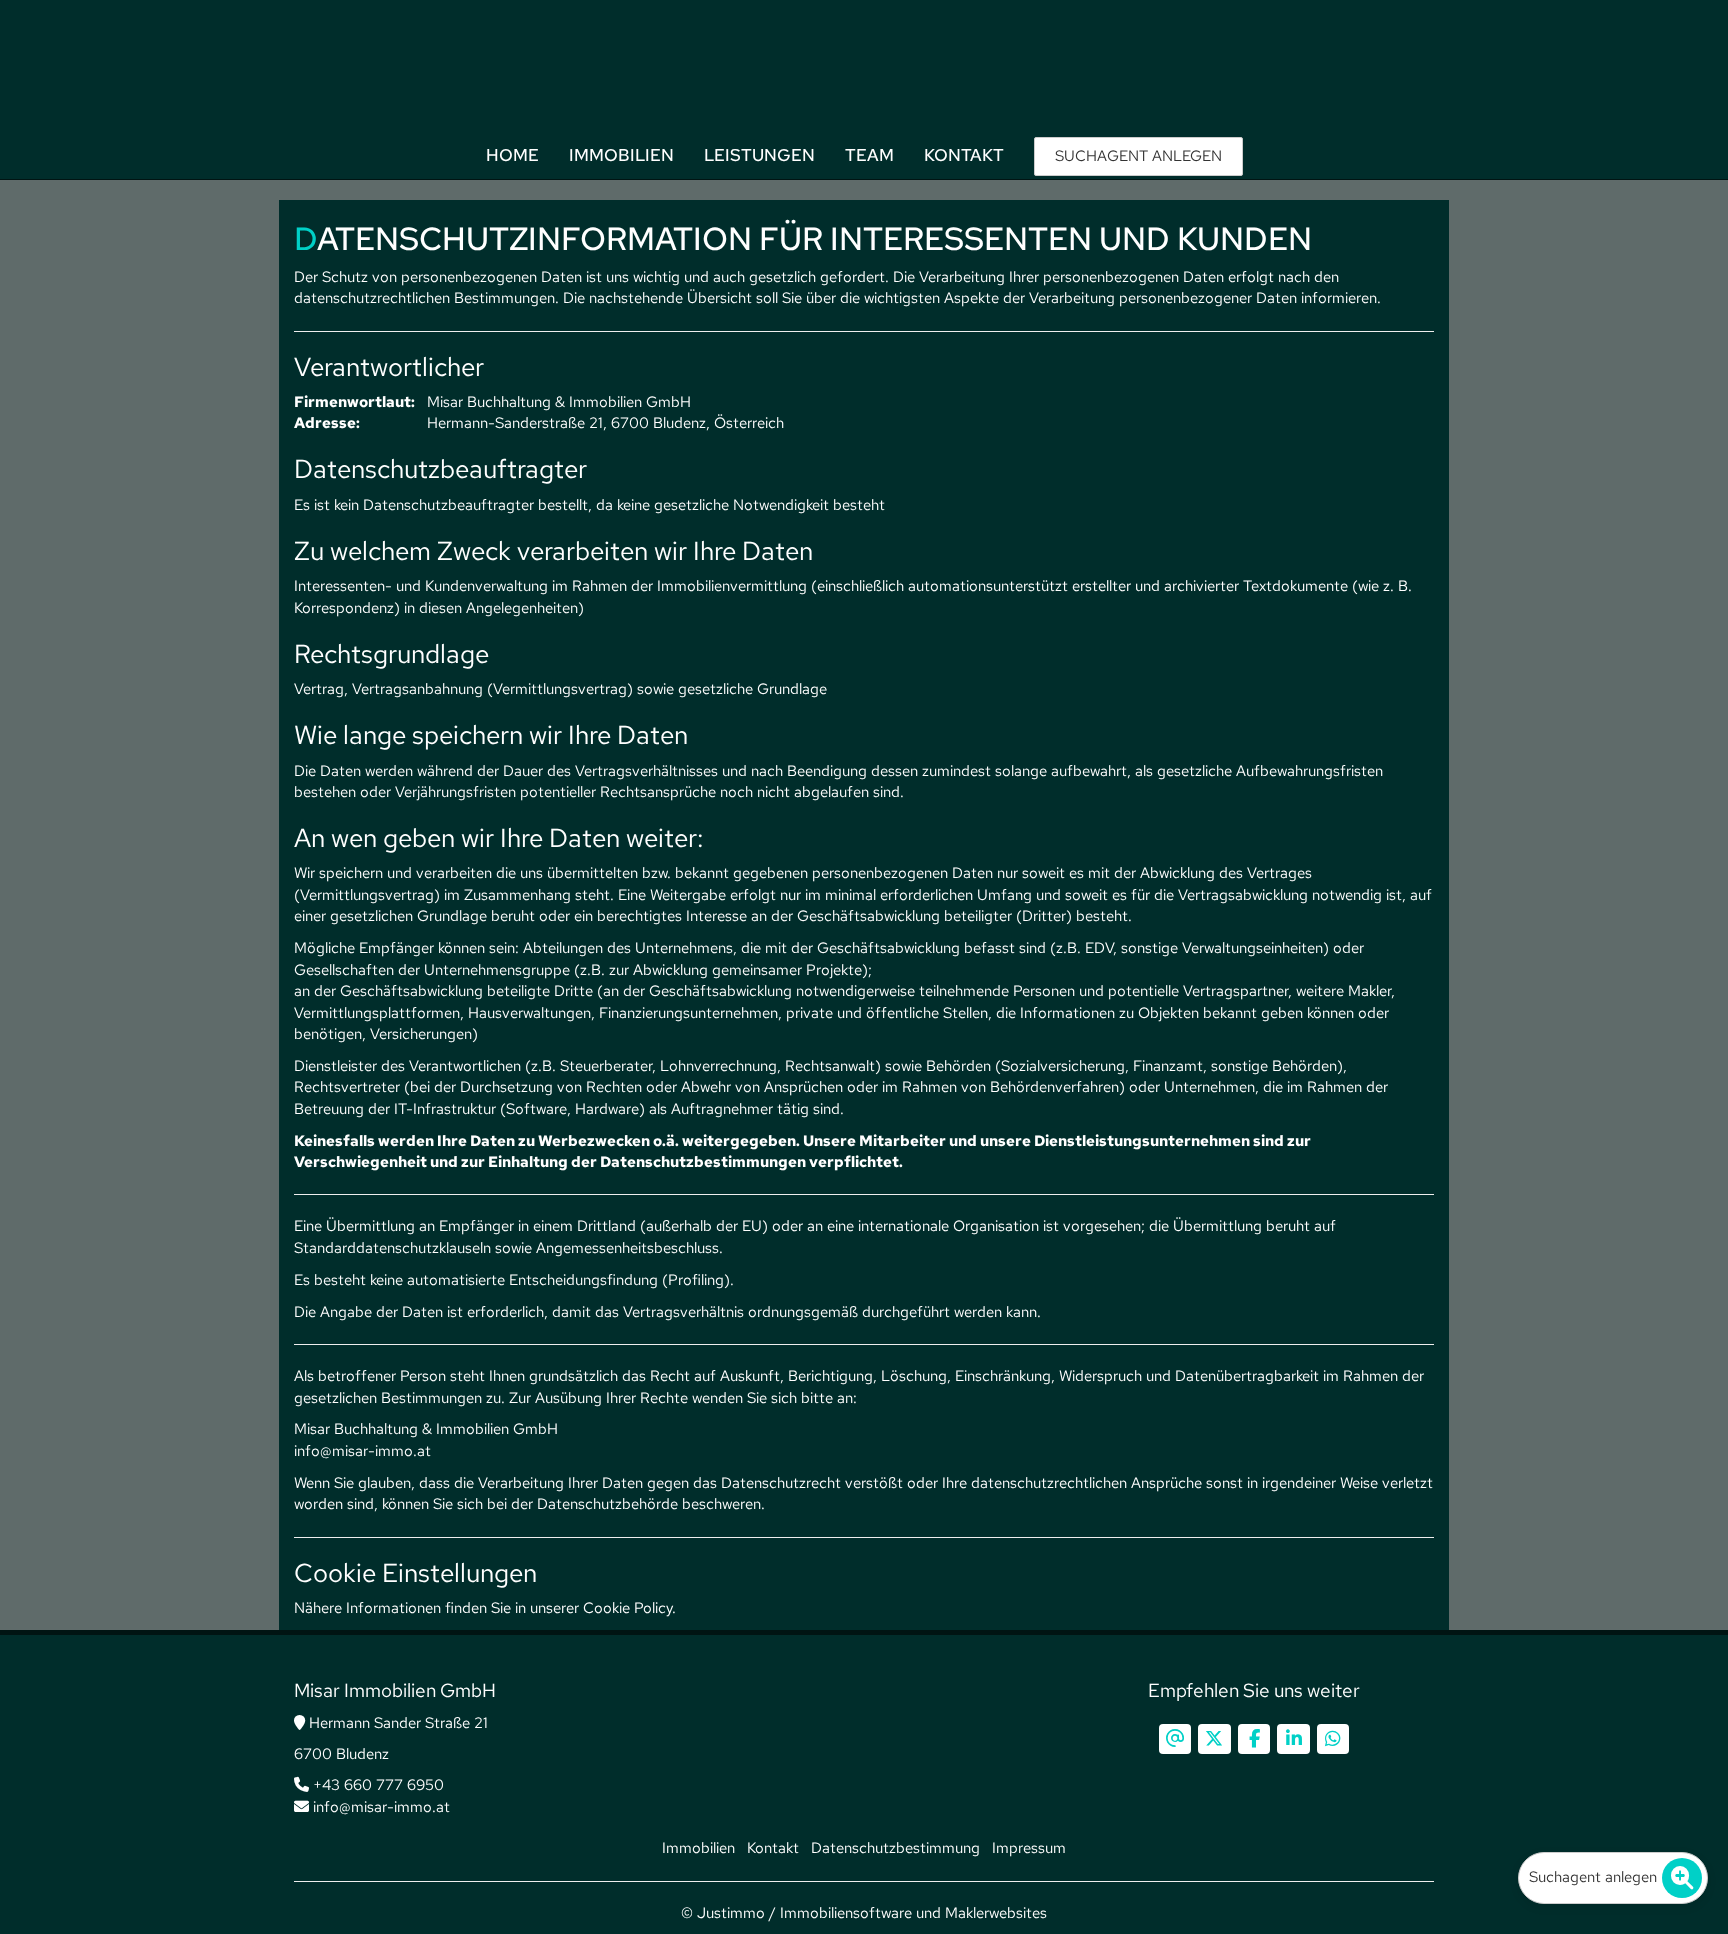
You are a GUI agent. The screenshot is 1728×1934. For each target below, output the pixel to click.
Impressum (1029, 1848)
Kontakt (964, 155)
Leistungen (759, 155)
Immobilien (621, 155)
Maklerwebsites (996, 1913)
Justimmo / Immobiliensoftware (804, 1913)
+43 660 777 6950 (376, 1785)
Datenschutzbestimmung (895, 1848)
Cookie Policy (627, 1608)
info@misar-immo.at (379, 1807)
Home (512, 155)
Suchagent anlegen (1593, 1877)
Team (869, 155)
